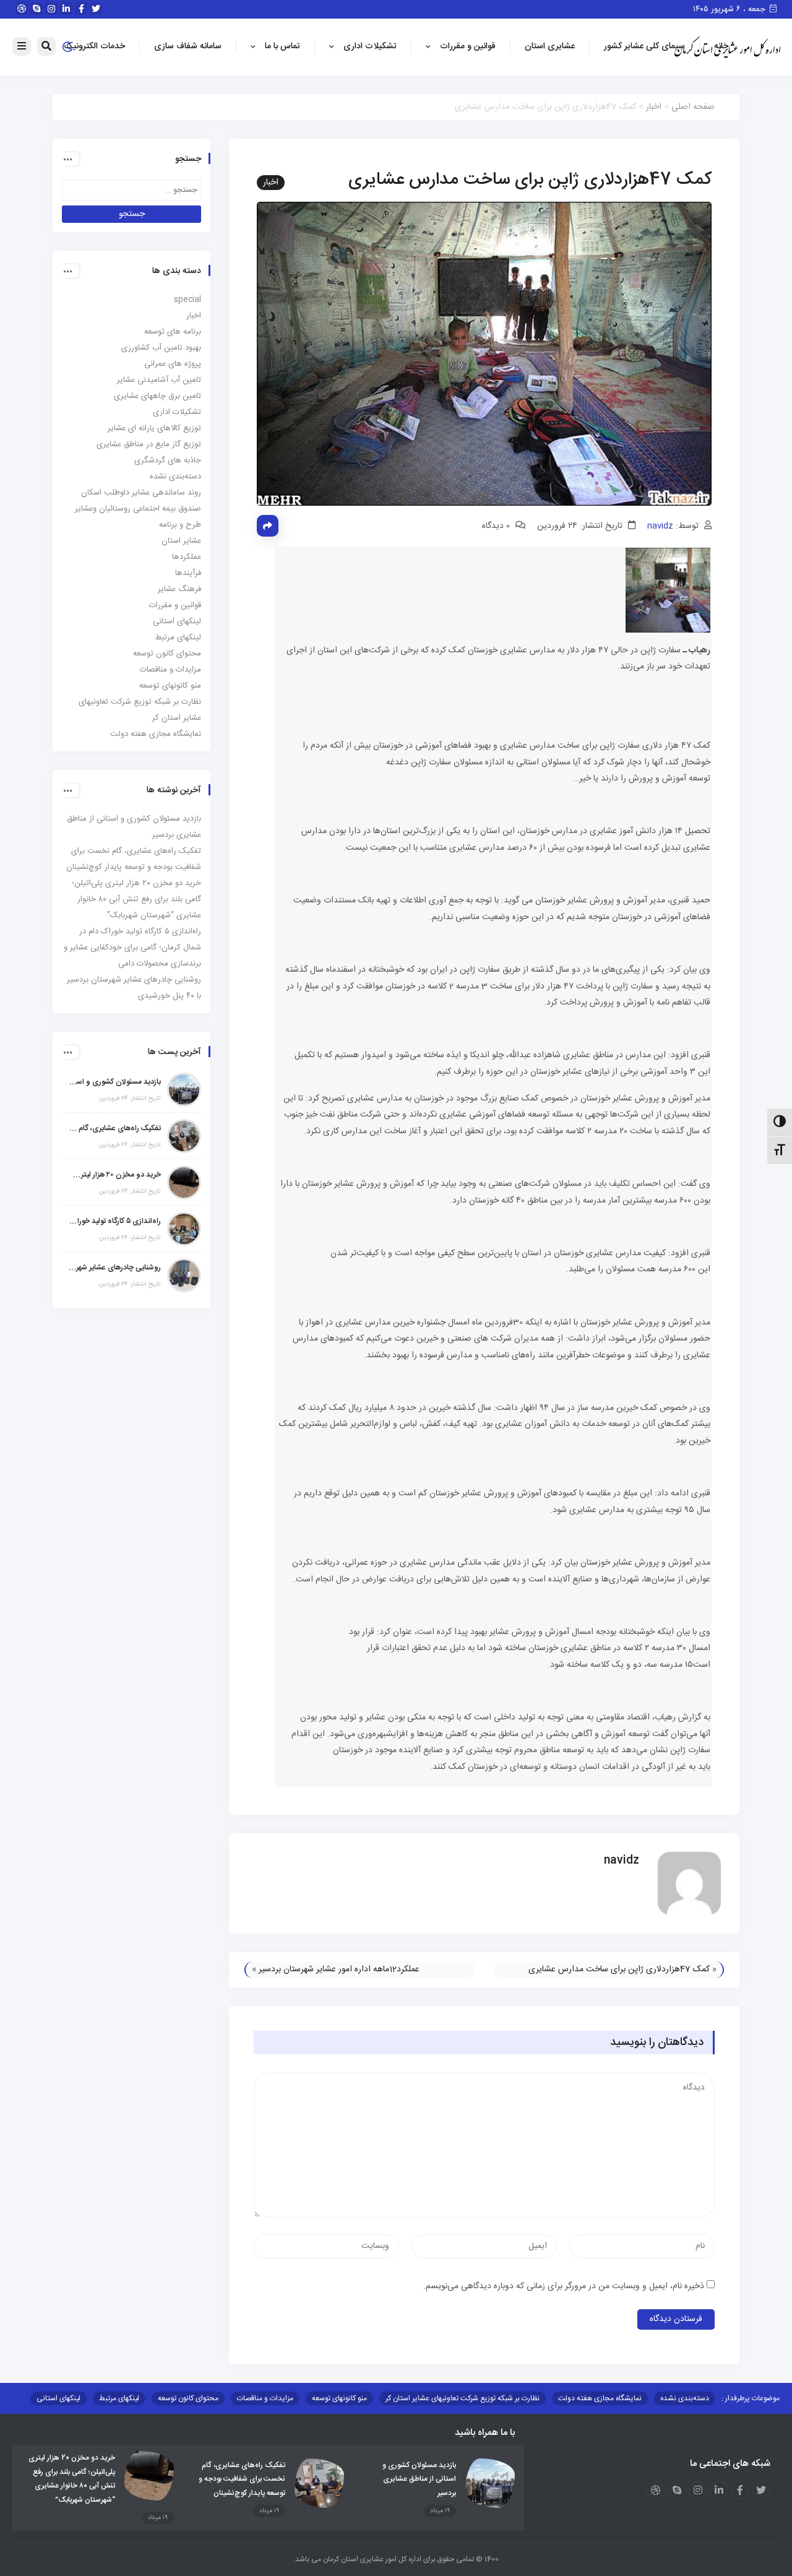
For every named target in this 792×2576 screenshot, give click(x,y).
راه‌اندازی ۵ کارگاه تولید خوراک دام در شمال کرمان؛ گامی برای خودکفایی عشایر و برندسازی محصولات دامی (132, 948)
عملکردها (187, 557)
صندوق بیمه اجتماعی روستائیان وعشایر (138, 509)
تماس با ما (282, 46)
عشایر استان (181, 541)
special (187, 300)
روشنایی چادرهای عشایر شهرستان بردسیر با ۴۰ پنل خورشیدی (114, 1268)
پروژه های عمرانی (173, 364)
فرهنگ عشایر (179, 589)
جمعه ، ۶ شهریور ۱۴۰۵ (730, 9)
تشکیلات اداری (370, 46)
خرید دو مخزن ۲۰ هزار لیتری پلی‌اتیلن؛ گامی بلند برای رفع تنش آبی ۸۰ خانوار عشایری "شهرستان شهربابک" (114, 1175)
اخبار (654, 107)
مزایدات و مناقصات (170, 670)
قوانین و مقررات (468, 46)
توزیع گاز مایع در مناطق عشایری (149, 444)
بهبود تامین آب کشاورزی (161, 348)
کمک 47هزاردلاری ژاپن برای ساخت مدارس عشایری (619, 1969)
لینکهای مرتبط (178, 638)
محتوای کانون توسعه (167, 654)
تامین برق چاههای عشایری (157, 396)
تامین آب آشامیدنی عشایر (159, 380)
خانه (721, 46)
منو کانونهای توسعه (170, 686)
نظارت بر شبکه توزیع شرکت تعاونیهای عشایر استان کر (463, 2398)
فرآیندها (188, 573)
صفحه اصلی (693, 107)
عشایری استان (550, 46)
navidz (660, 526)
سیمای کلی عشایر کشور (644, 46)
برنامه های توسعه (173, 332)
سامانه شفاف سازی (188, 46)
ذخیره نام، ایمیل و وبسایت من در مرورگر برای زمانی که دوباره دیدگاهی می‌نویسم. (564, 2286)
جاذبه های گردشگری (168, 460)
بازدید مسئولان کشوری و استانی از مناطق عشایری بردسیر (114, 1082)
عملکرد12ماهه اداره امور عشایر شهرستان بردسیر (339, 1969)
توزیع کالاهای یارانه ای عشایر (154, 428)
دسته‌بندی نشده (175, 477)
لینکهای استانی (177, 621)
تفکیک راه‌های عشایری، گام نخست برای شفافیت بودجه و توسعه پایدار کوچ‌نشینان (114, 1128)
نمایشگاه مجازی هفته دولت (156, 734)
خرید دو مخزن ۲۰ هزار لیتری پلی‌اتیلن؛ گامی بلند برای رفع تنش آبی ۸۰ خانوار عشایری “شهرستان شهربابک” (136, 899)
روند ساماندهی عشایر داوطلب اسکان (141, 493)
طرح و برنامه (180, 525)
